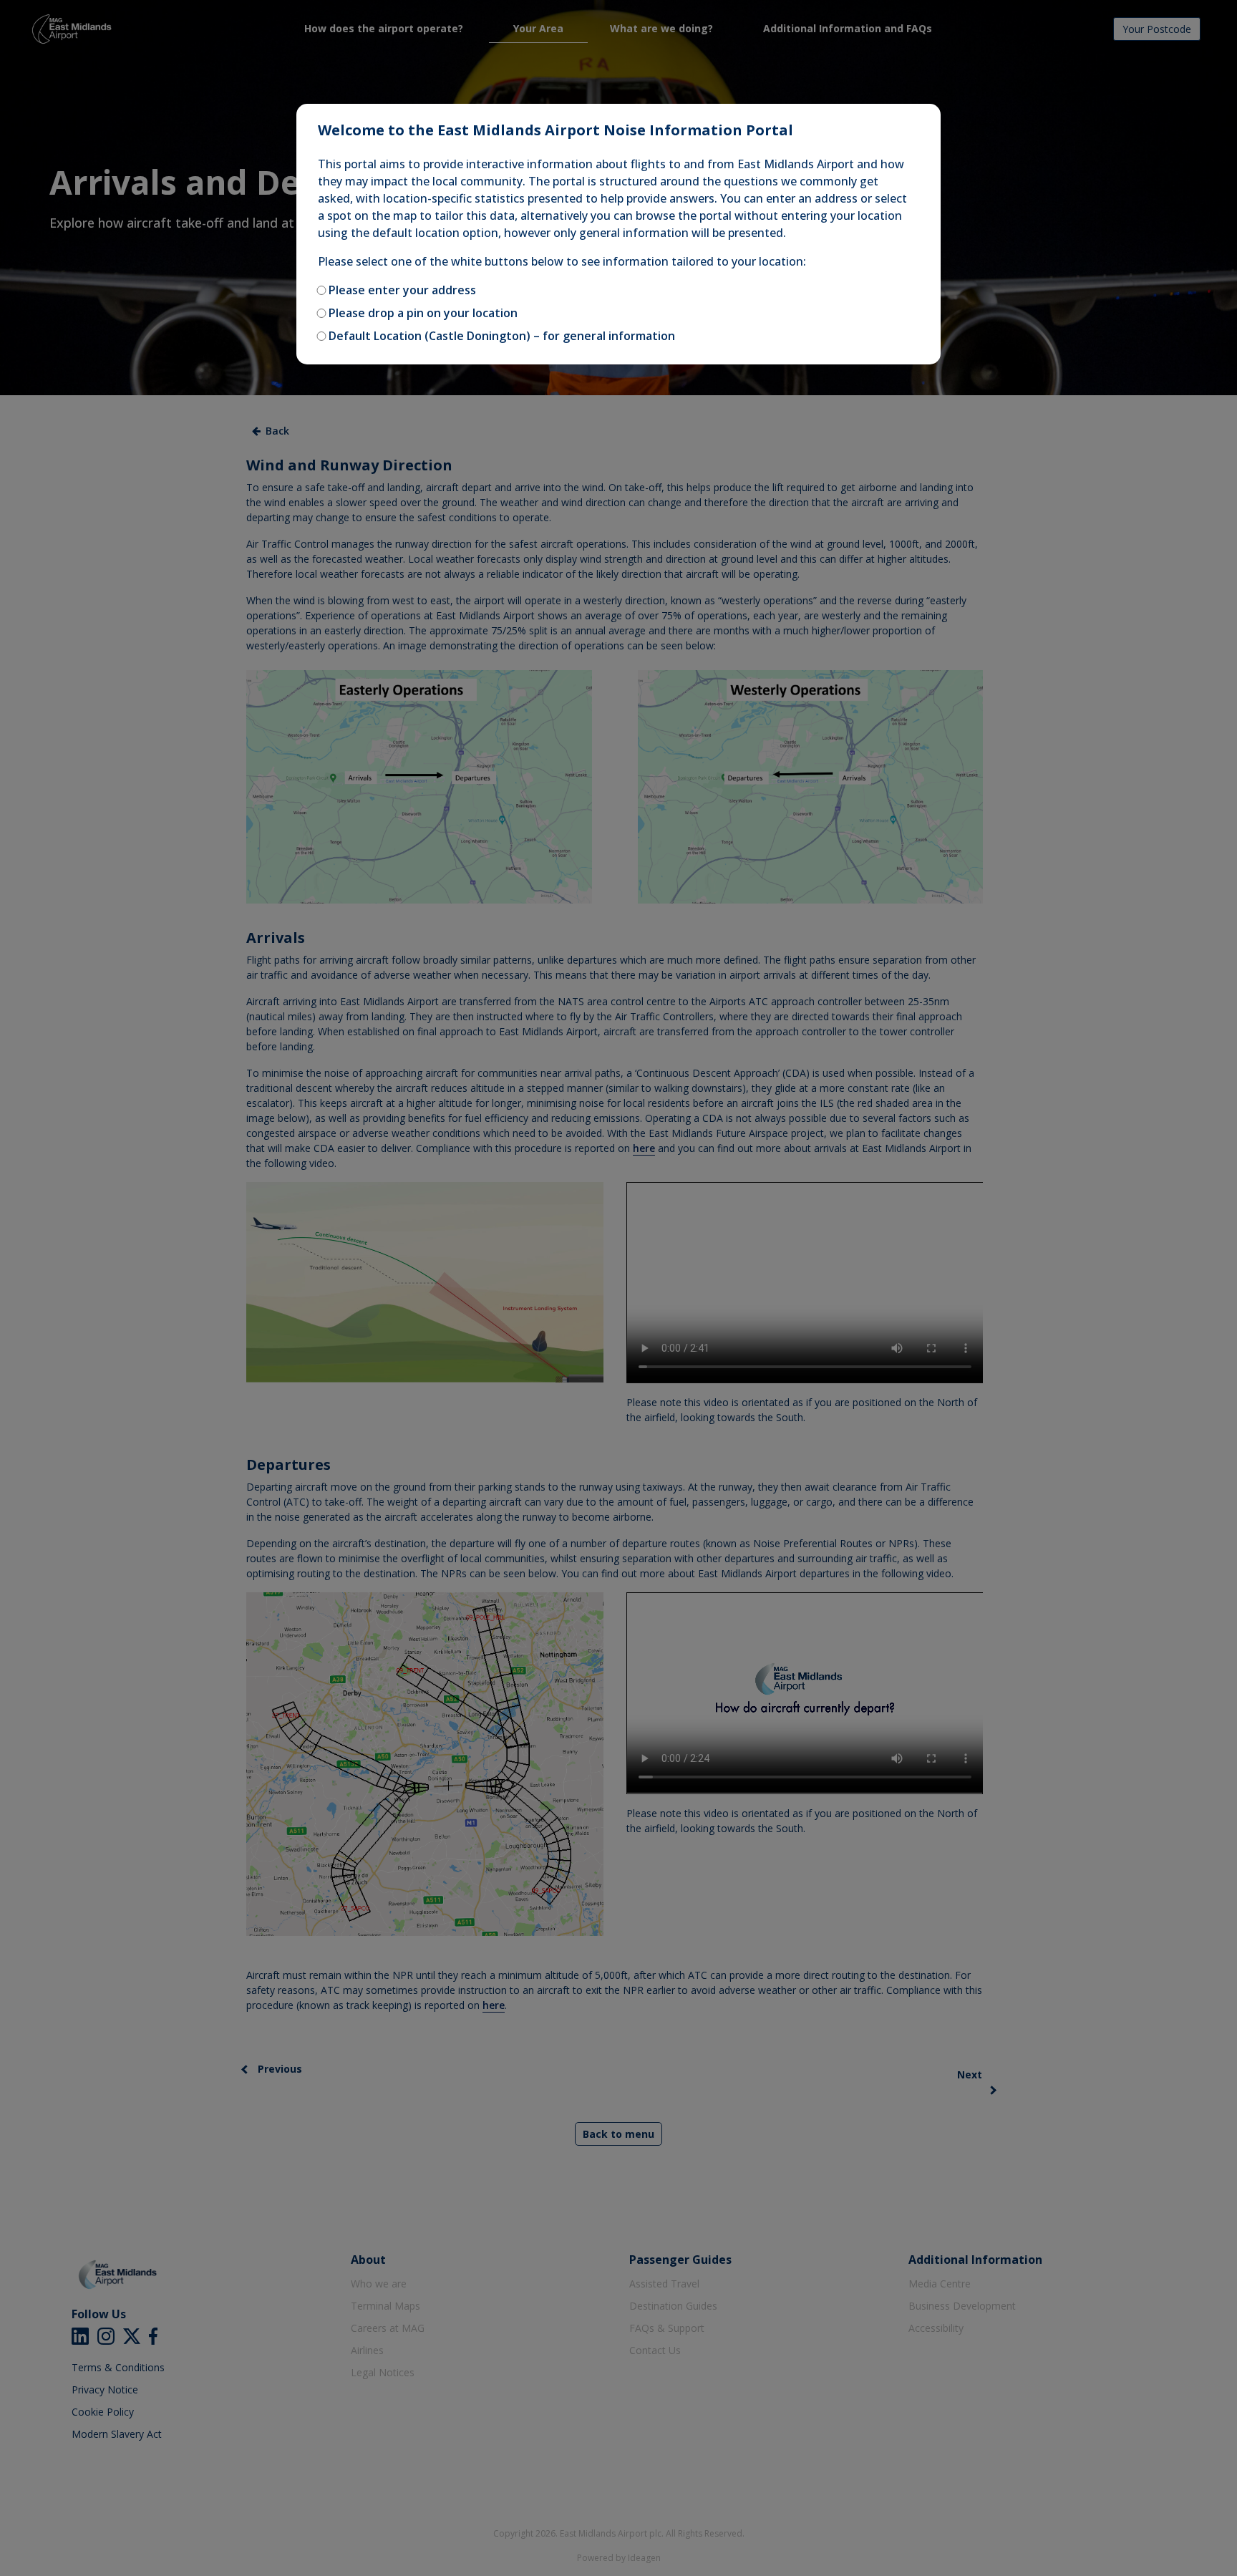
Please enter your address (402, 290)
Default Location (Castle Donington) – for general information (502, 336)
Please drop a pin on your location (423, 313)
